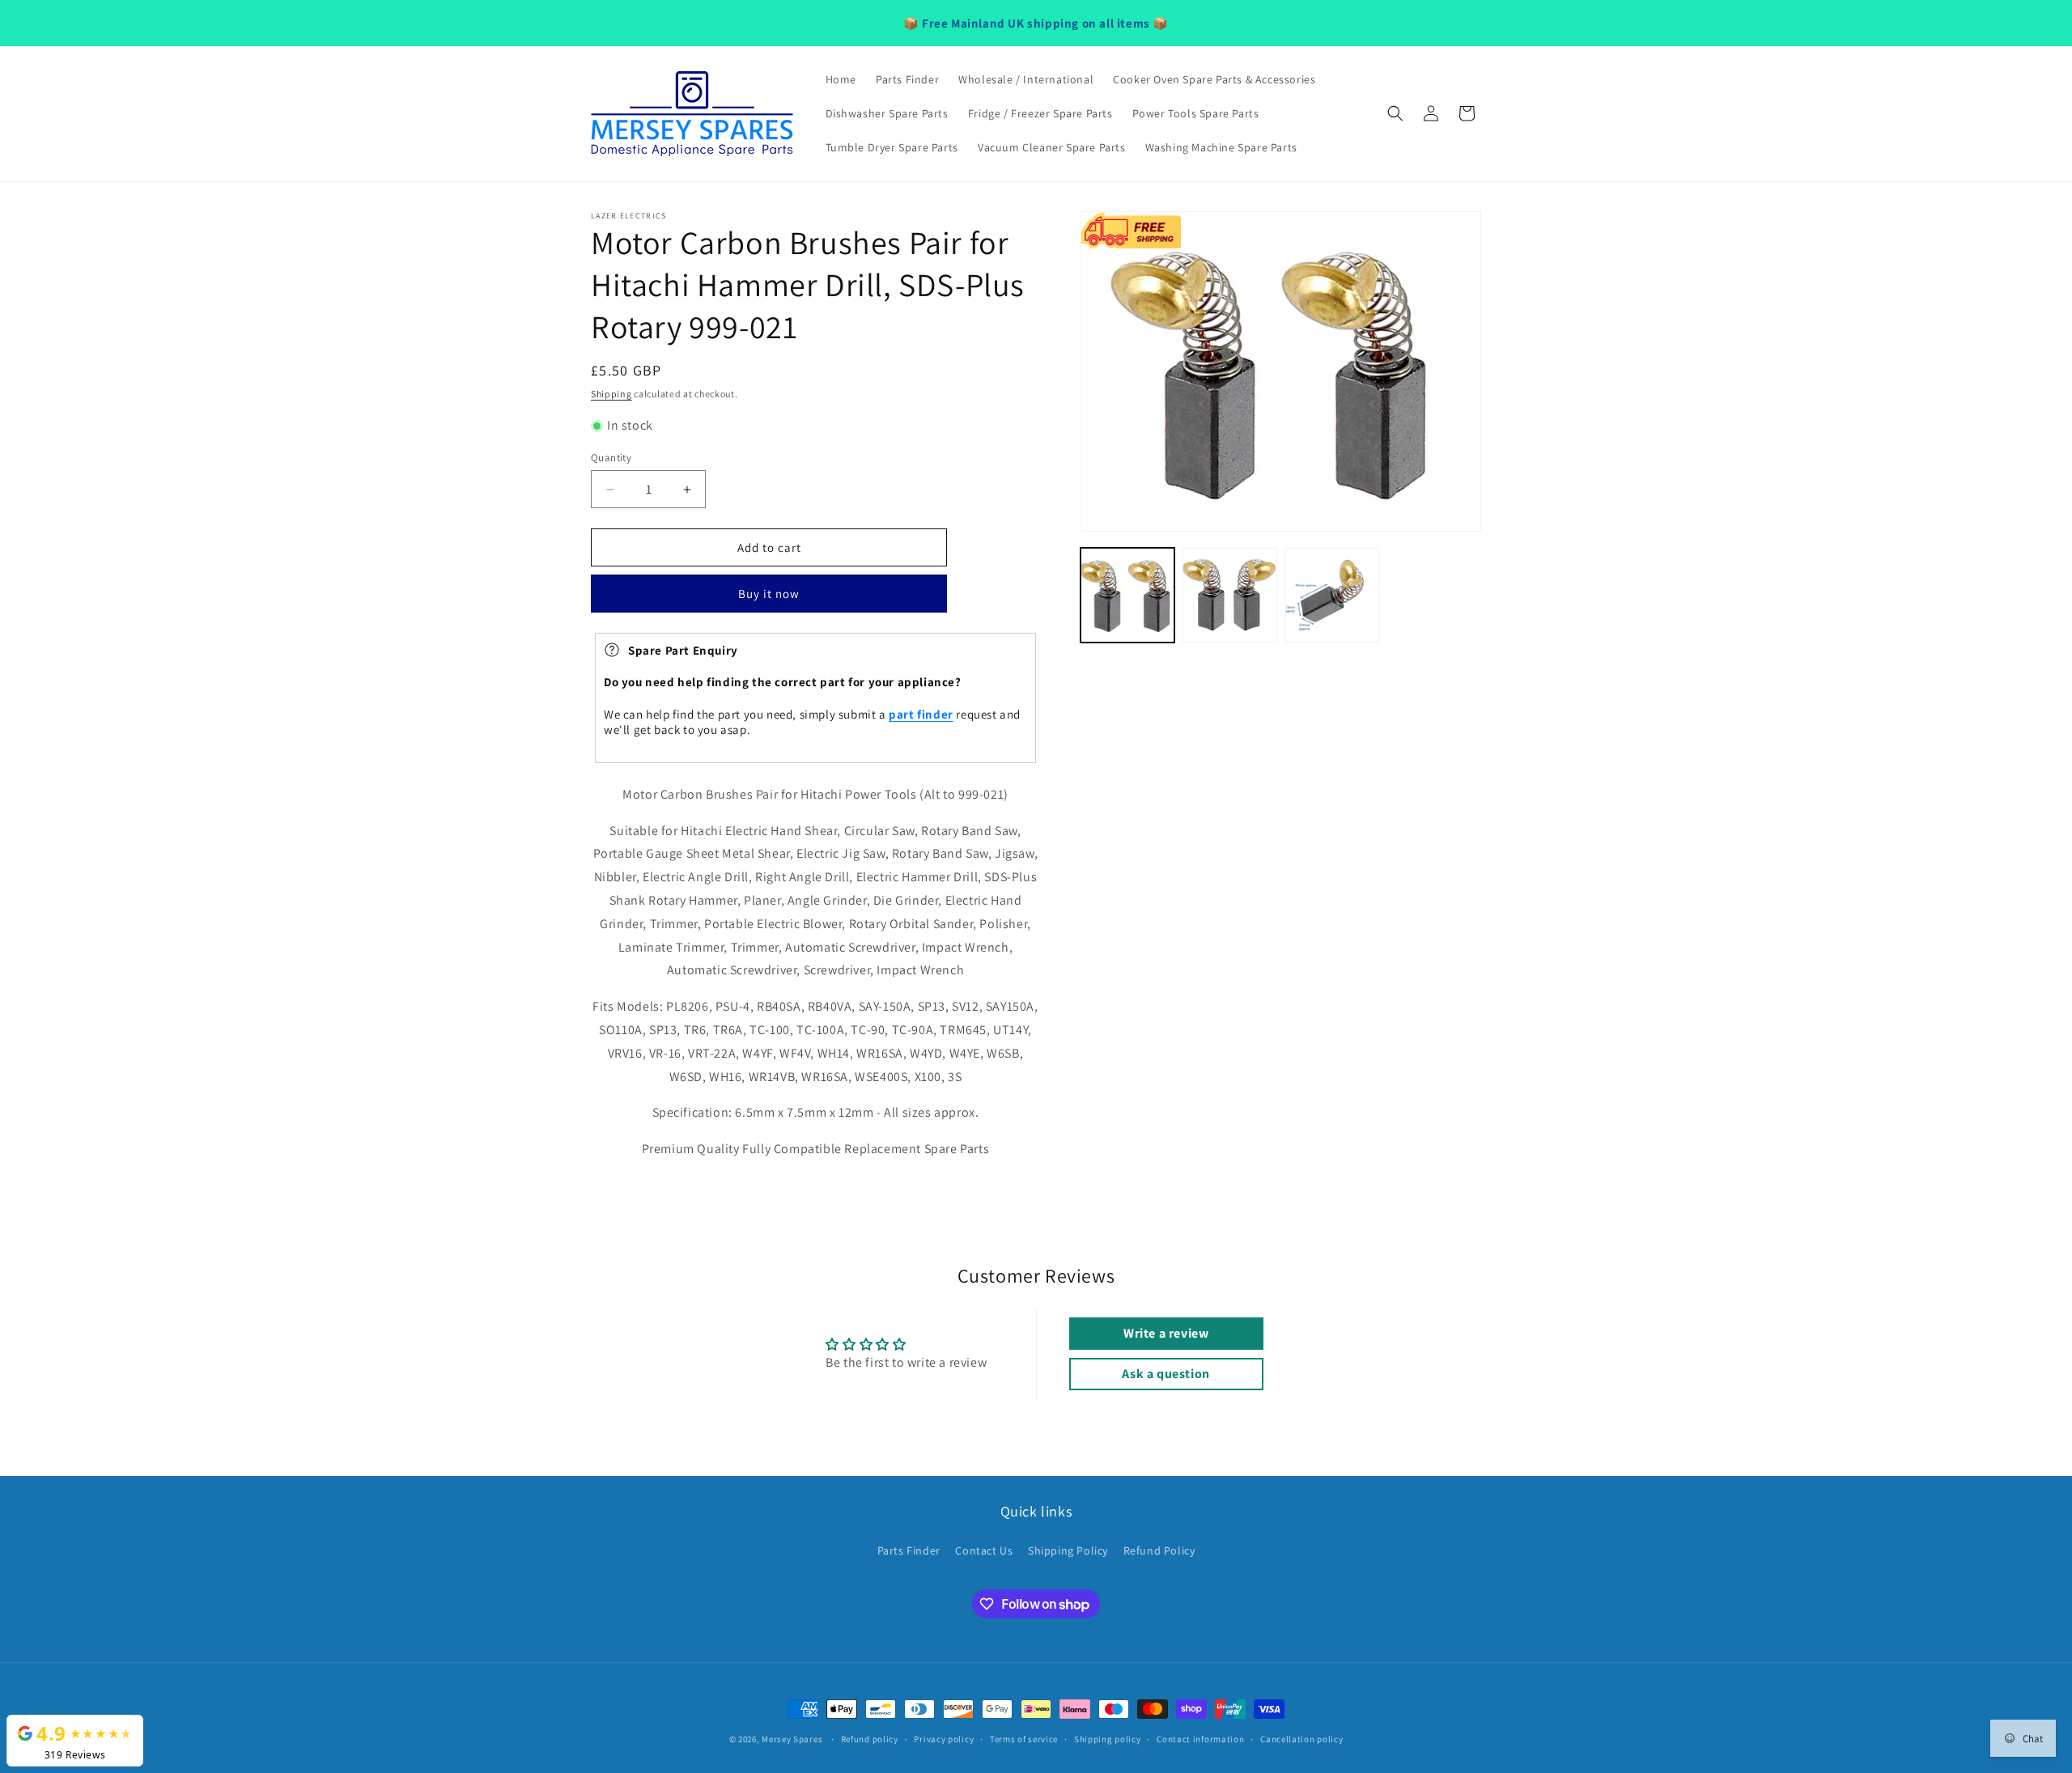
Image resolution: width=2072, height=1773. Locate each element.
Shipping (611, 394)
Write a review (1166, 1333)
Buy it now (769, 594)
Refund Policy (1159, 1550)
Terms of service (1024, 1739)
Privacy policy (944, 1739)
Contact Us (984, 1550)
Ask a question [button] (1165, 1374)
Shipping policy (1108, 1739)
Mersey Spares (792, 1739)
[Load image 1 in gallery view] (1127, 595)
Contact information (1200, 1739)
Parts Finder (909, 1550)
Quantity (611, 458)
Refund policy (870, 1739)
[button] (1395, 113)
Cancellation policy (1301, 1739)
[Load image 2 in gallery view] (1229, 595)
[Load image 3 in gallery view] (1332, 595)
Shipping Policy (1068, 1550)
